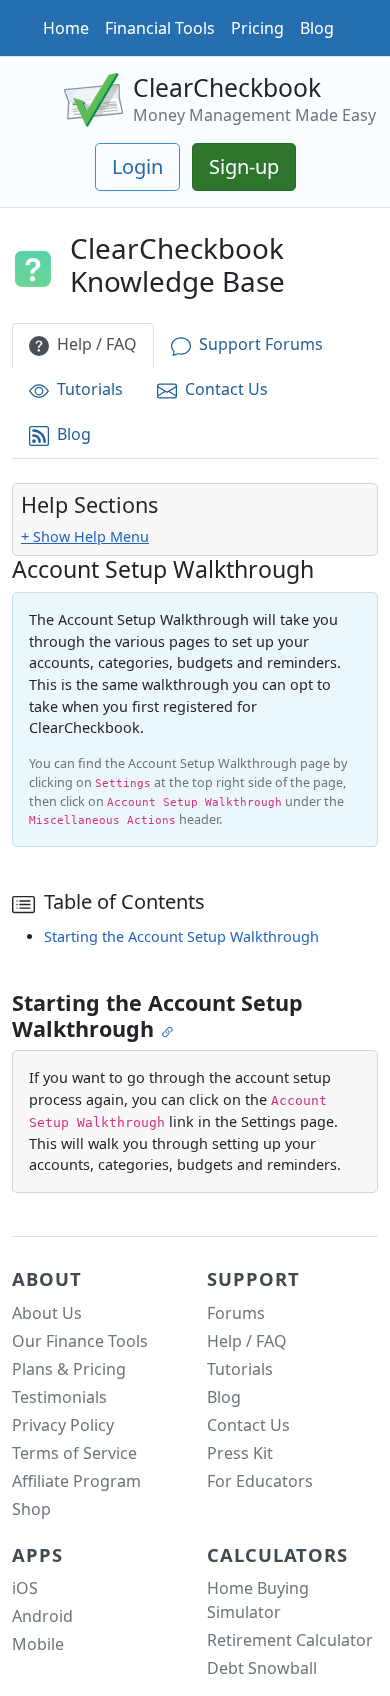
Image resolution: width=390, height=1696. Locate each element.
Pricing (257, 28)
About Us (47, 1313)
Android (42, 1616)
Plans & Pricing (69, 1369)
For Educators (260, 1481)
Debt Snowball (262, 1668)
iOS (25, 1588)
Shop (31, 1509)
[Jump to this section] (169, 1030)
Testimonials (59, 1397)
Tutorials (90, 389)
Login (137, 166)
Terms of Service (74, 1453)
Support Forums (261, 344)
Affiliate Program (76, 1481)
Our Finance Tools (80, 1341)
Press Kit (240, 1453)
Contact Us (226, 389)
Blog (317, 28)
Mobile (38, 1644)
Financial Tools (160, 28)
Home (66, 28)
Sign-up (244, 166)
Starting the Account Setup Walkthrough (181, 936)
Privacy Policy (63, 1425)
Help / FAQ (97, 344)
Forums (236, 1313)
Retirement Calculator (290, 1640)
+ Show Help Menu (85, 536)
